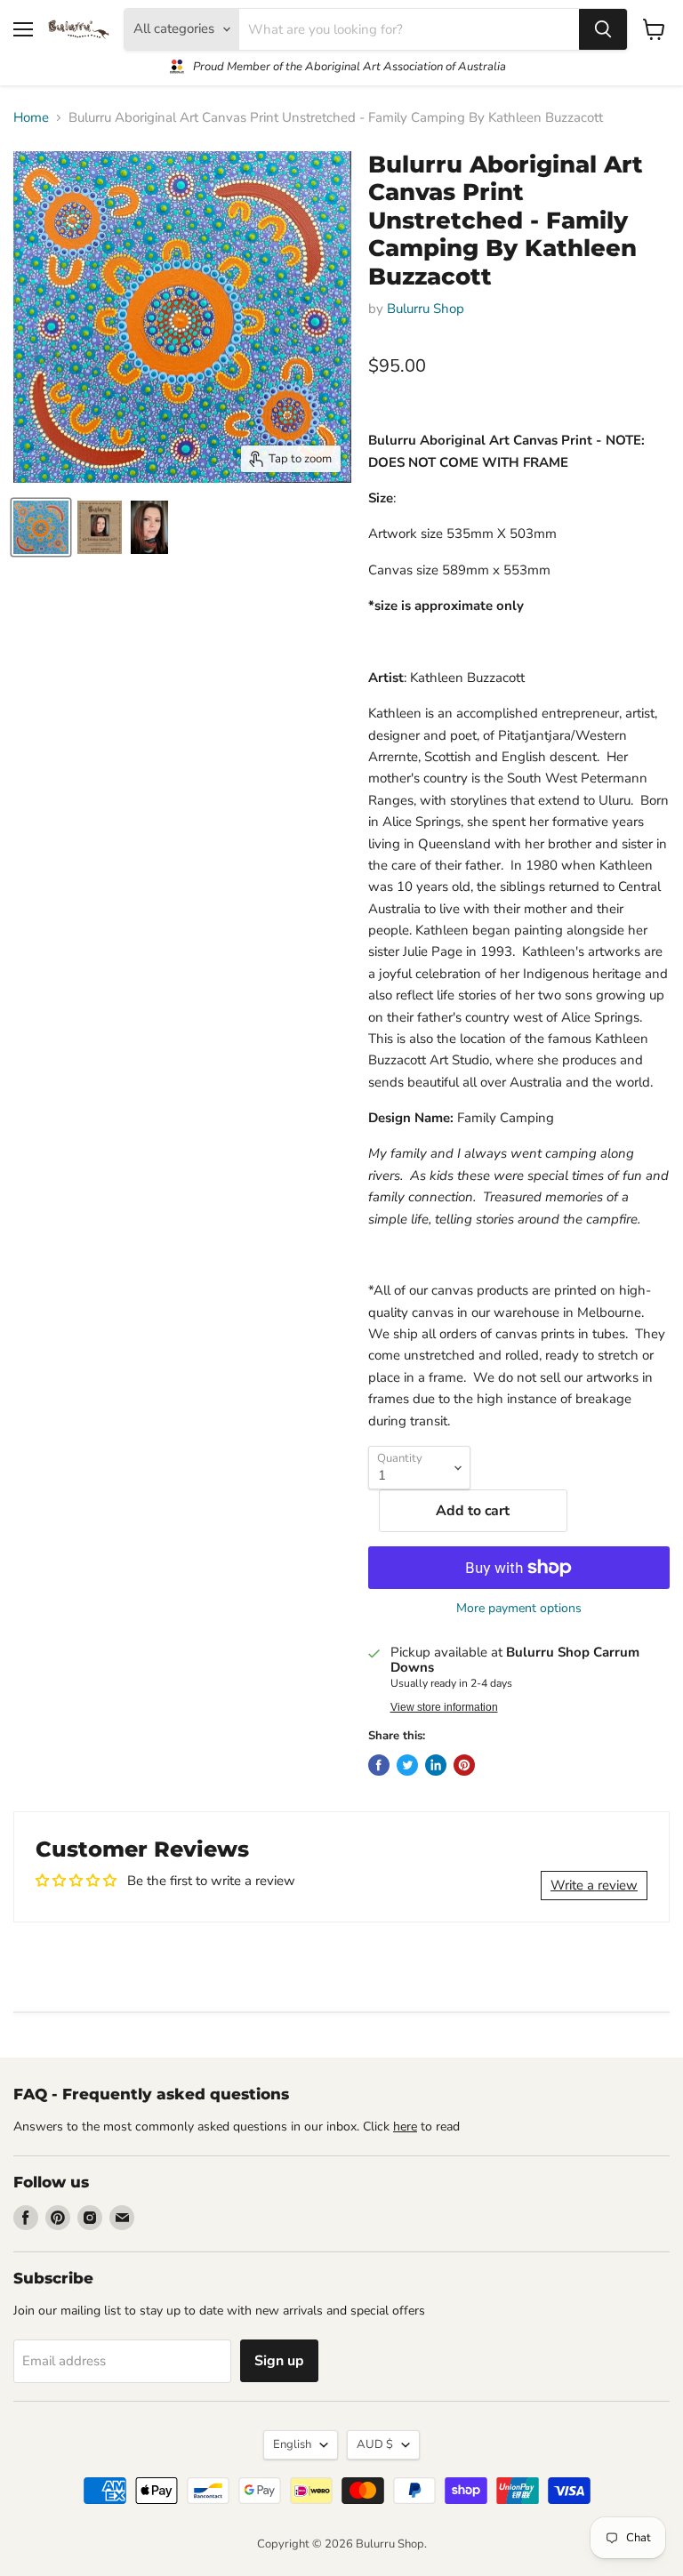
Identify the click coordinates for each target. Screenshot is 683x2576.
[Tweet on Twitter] (407, 1765)
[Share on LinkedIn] (436, 1765)
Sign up (279, 2361)
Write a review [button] (594, 1885)
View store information (444, 1707)
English (292, 2444)
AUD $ (375, 2444)
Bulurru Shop (426, 309)
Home (31, 118)
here (405, 2127)
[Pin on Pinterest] (464, 1765)
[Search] (603, 29)
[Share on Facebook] (379, 1765)
